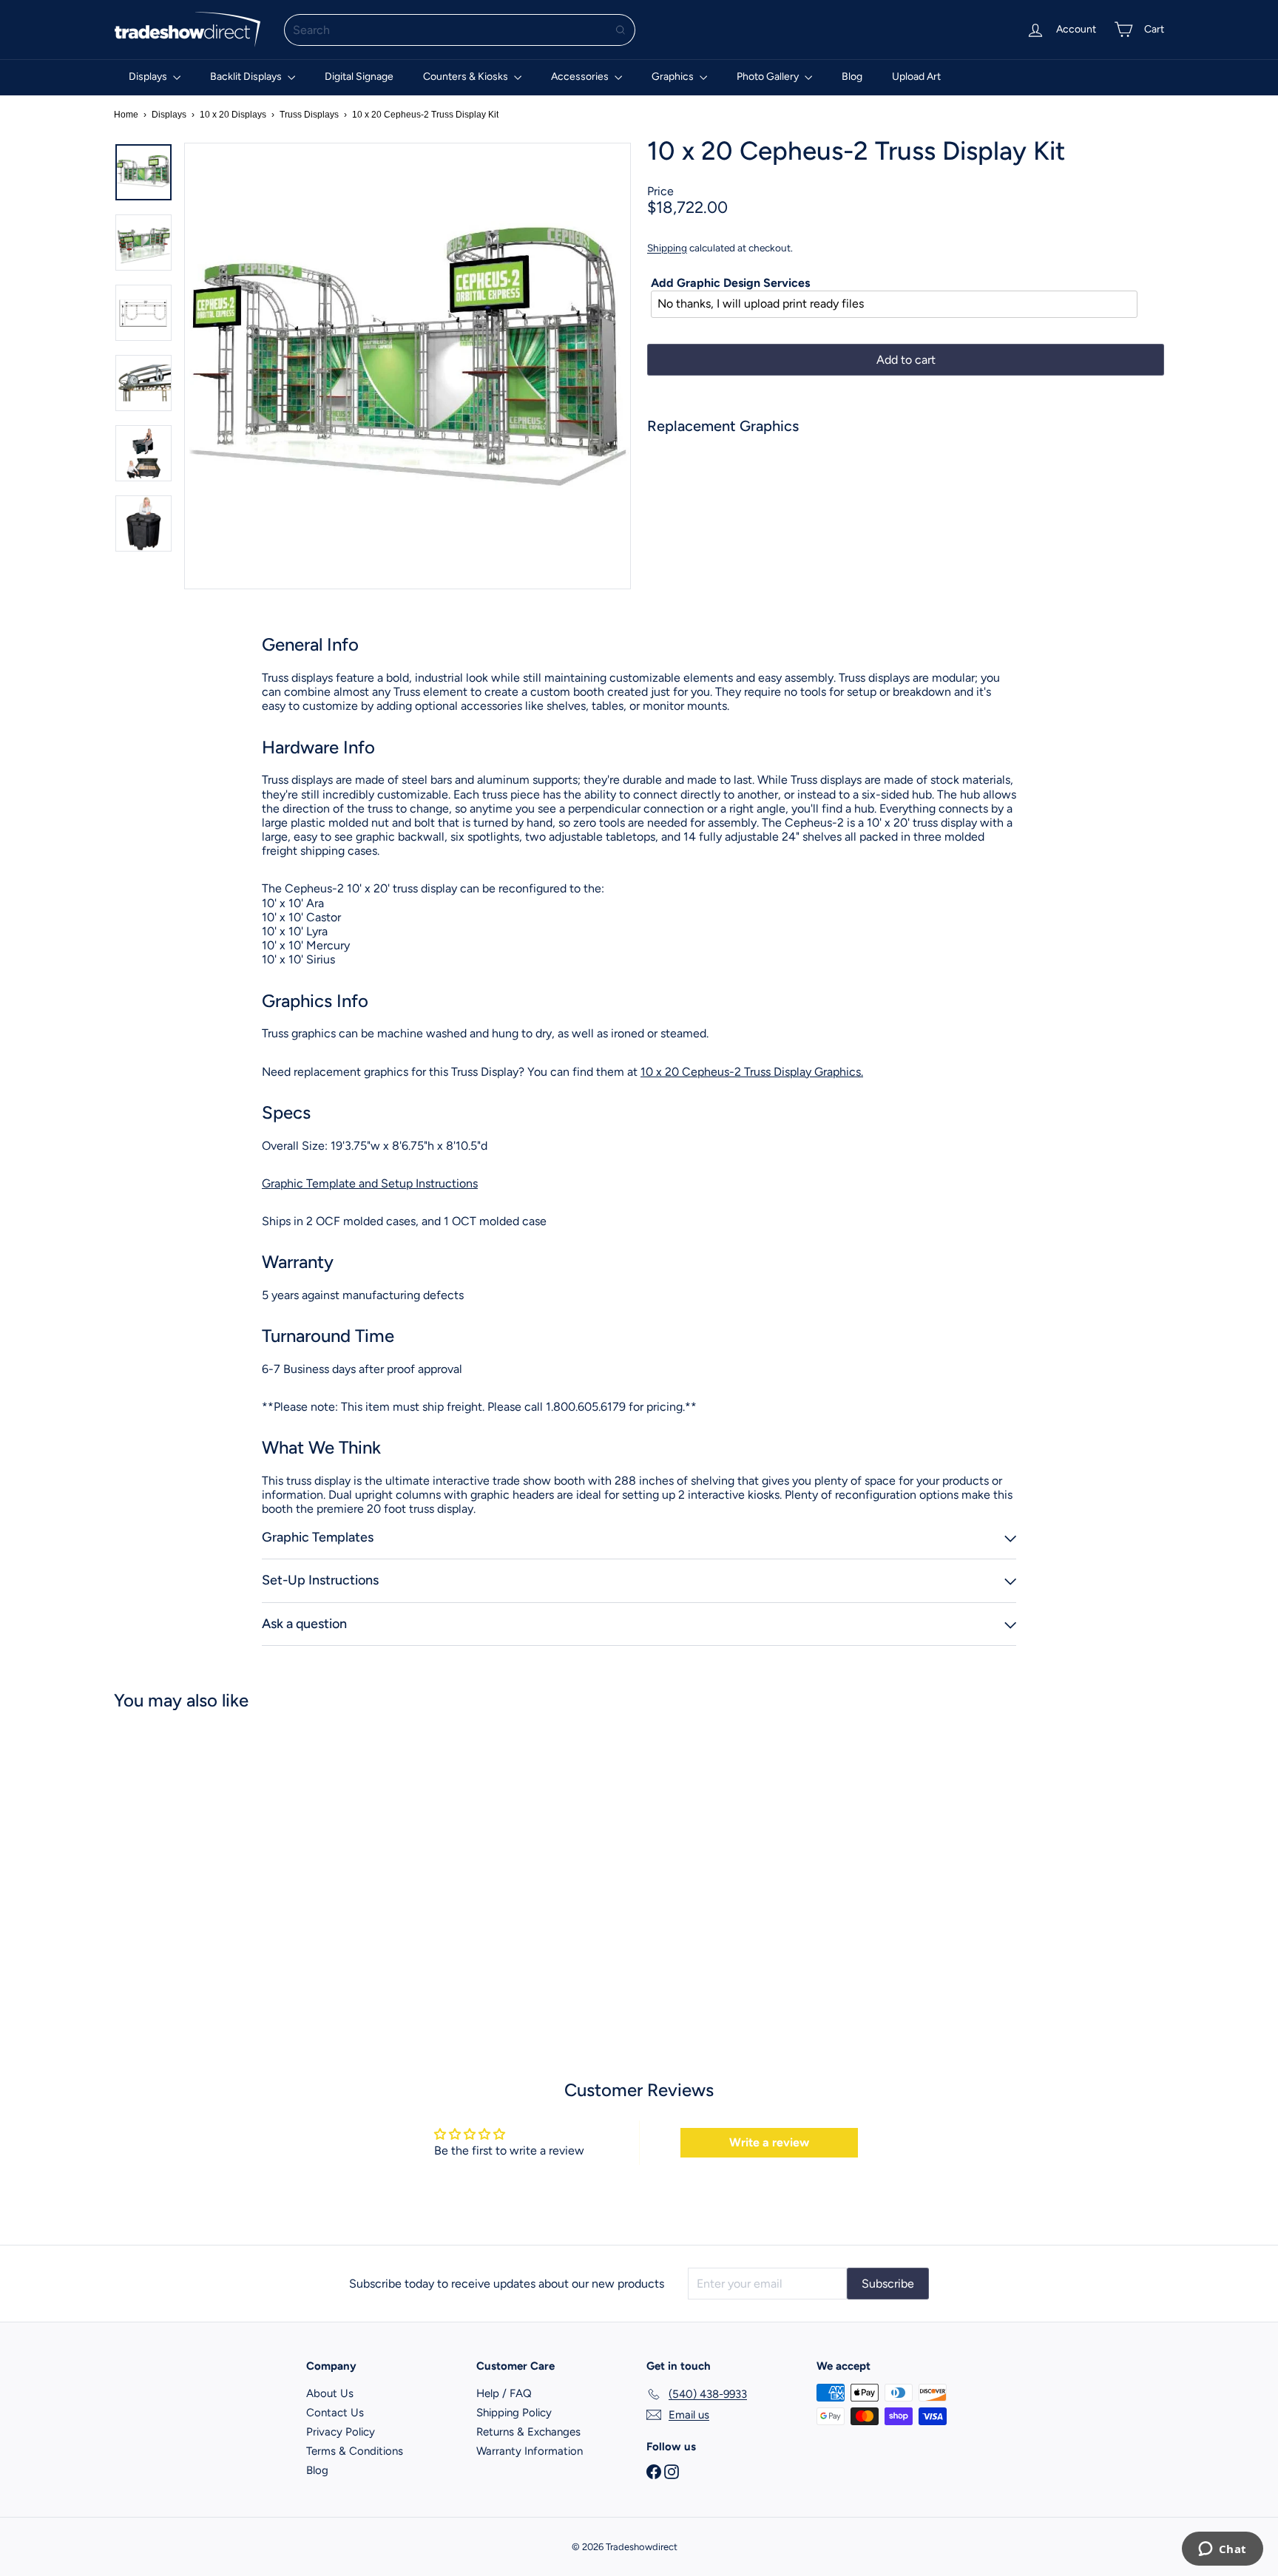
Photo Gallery (769, 77)
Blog (852, 77)
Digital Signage (359, 77)
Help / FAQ (504, 2393)
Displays (149, 77)
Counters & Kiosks (467, 77)
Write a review (769, 2142)
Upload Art (916, 77)
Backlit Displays (247, 77)
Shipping (667, 248)
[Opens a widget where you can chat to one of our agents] (1222, 2550)
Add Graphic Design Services (730, 283)
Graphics (674, 77)
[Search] (621, 30)
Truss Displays (309, 115)
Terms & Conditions (355, 2451)
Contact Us (335, 2413)
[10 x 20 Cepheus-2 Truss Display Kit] (906, 497)
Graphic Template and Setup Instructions (370, 1183)
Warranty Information (530, 2451)
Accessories (581, 77)
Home (126, 115)
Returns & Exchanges (528, 2432)
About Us (330, 2393)
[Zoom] (408, 366)
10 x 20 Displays (233, 115)
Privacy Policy (341, 2432)
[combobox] (460, 30)
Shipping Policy (514, 2413)
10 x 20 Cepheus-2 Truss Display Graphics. (752, 1072)
